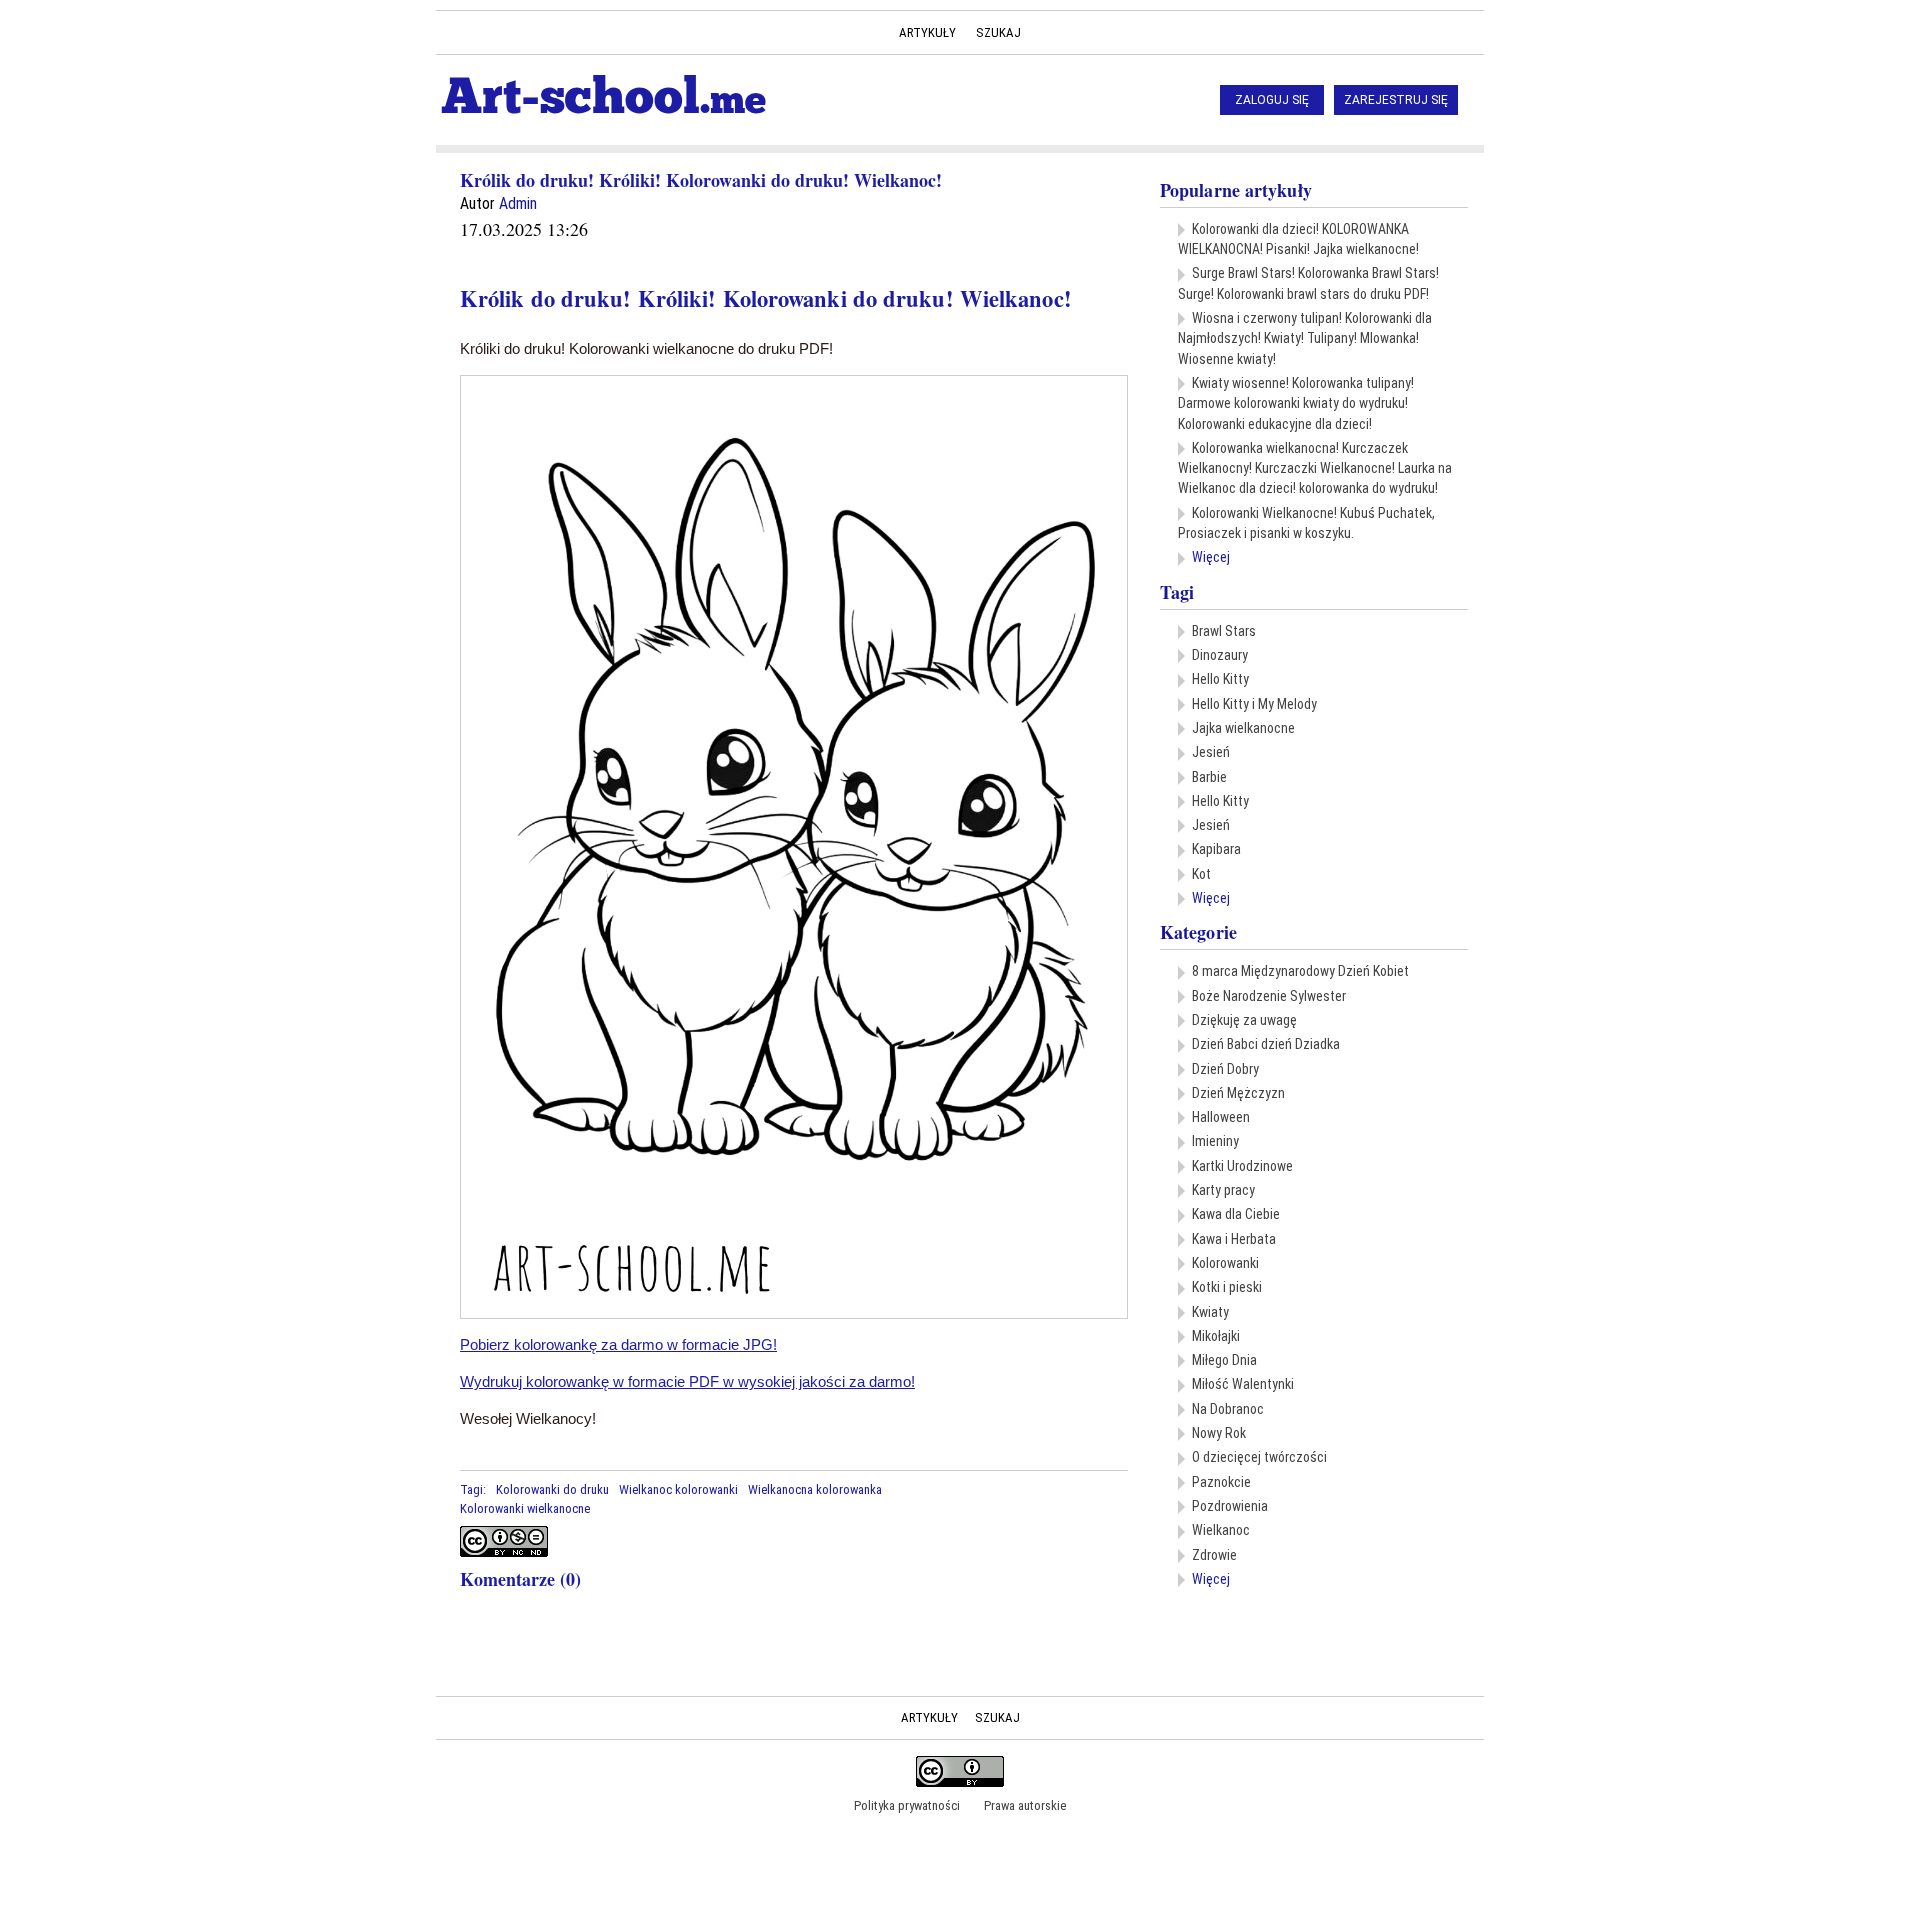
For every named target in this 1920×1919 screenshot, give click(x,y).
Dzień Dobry (1225, 1069)
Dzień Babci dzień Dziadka (1266, 1044)
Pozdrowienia (1230, 1506)
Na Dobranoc (1228, 1409)
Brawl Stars (1224, 631)
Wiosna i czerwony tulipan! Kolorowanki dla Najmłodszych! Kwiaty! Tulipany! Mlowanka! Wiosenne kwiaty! (1305, 338)
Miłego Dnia (1224, 1360)
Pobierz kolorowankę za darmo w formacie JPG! (618, 1344)
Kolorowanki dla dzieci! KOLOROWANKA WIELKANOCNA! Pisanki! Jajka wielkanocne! (1298, 239)
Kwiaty (1210, 1312)
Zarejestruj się (1396, 100)
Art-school (603, 96)
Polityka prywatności (907, 1805)
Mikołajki (1216, 1336)
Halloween (1221, 1117)
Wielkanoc (1221, 1530)
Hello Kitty (1220, 679)
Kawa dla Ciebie (1236, 1214)
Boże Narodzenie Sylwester (1269, 996)
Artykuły (927, 32)
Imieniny (1215, 1141)
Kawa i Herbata (1234, 1239)
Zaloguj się (1272, 100)
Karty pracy (1223, 1190)
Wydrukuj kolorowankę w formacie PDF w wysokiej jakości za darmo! (687, 1381)
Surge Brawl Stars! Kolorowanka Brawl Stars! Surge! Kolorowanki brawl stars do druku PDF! (1308, 283)
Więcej (1211, 557)
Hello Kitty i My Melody (1254, 704)
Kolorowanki (1225, 1263)
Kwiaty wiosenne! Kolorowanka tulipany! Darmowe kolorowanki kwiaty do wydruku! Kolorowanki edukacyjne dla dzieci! (1296, 403)
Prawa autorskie (1025, 1805)
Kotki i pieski (1227, 1287)
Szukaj (998, 32)
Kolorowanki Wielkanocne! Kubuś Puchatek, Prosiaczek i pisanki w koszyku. (1306, 523)
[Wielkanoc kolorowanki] (976, 1489)
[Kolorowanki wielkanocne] (1036, 1489)
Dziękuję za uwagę (1244, 1020)
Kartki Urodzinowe (1242, 1166)
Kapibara (1216, 849)
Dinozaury (1220, 655)
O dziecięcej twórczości (1259, 1457)
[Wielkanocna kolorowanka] (1006, 1489)
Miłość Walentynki (1243, 1384)
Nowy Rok (1219, 1433)
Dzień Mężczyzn (1238, 1093)
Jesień (1211, 752)
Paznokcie (1221, 1482)
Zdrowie (1214, 1555)
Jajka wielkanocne (1243, 728)
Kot (1201, 874)
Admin (518, 203)
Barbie (1209, 777)
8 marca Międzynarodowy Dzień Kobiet (1300, 971)
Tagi (1177, 592)
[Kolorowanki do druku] (946, 1489)
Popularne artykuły (1236, 190)
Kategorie (1198, 932)
